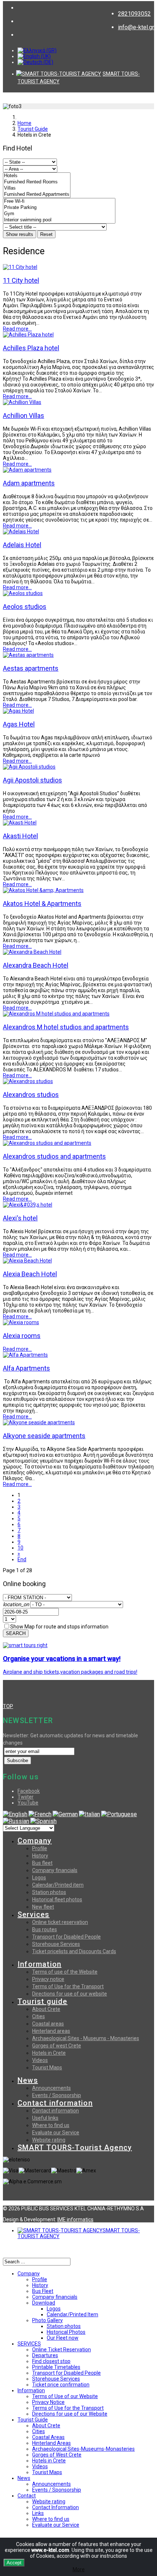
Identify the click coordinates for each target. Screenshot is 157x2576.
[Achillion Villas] (22, 402)
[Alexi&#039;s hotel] (28, 1205)
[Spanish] (43, 1821)
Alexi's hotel (20, 1218)
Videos (40, 2060)
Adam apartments (29, 483)
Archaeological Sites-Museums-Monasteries (83, 2449)
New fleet (43, 1907)
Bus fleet (42, 1863)
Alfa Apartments (26, 1368)
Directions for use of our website (70, 1994)
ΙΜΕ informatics (75, 2219)
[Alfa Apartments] (25, 1355)
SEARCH (16, 1633)
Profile (40, 1848)
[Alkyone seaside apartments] (39, 1422)
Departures (45, 2355)
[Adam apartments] (27, 470)
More (79, 2569)
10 (20, 1548)
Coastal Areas (48, 2437)
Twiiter (26, 1797)
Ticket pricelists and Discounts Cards (74, 1951)
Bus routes (45, 1929)
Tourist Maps (47, 2068)
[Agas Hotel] (18, 711)
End (22, 1559)
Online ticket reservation (60, 1922)
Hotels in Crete (49, 2053)
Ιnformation (31, 2390)
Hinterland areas (51, 2031)
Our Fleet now (63, 2338)
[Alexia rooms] (21, 1322)
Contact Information (55, 2507)
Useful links (45, 2118)
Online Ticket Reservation (62, 2350)
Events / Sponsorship (57, 2095)
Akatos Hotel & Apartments (42, 904)
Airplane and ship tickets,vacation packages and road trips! (70, 1672)
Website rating (49, 2140)
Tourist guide (43, 2001)
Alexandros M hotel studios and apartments (66, 1027)
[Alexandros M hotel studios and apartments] (56, 1014)
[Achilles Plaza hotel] (28, 335)
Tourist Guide (33, 129)
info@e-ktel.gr (136, 27)
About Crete (46, 2009)
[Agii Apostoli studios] (29, 767)
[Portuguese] (119, 1814)
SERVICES (29, 2344)
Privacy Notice (48, 2402)
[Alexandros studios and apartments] (47, 1143)
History (40, 1856)
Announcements (51, 2088)
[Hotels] (37, 176)
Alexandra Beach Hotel (36, 965)
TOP (8, 1706)
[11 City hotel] (20, 267)
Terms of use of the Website (65, 1972)
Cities (39, 2016)
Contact (27, 2496)
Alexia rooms (22, 1336)
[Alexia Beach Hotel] (27, 1261)
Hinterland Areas (51, 2443)
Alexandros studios (31, 1095)
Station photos (49, 1892)
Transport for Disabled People (66, 1937)
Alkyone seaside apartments (44, 1436)
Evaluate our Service (56, 2133)
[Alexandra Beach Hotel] (32, 952)
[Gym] (59, 214)
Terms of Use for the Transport (68, 1986)
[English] (15, 1814)
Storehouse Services (56, 1944)
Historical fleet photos (57, 1899)
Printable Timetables (56, 2367)
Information (39, 1964)
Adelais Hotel (22, 545)
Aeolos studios (25, 607)
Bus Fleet (43, 2291)
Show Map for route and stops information (59, 1627)
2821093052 (134, 14)
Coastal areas (48, 2024)
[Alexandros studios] (28, 1081)
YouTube (28, 1803)
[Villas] (37, 188)
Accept (14, 2563)
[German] (65, 1814)
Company (35, 1841)
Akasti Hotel (20, 836)
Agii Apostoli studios (32, 780)
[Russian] (16, 1821)
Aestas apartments (31, 668)
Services (34, 1914)
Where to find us (51, 2125)
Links (38, 2513)
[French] (40, 1814)
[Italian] (89, 1814)
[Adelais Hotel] (21, 531)
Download (44, 2303)
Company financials (55, 1870)
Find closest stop (51, 2361)
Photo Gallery (47, 2320)
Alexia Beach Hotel (30, 1274)
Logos (39, 1878)
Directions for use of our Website (70, 2414)
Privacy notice (48, 1979)
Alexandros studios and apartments (54, 1156)
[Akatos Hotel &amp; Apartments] (43, 890)
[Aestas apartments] (28, 655)
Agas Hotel (19, 724)
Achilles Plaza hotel (31, 348)
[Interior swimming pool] (59, 220)
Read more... (17, 329)
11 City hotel (21, 280)
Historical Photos (66, 2332)
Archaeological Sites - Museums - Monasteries (86, 2038)
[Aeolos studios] (23, 593)
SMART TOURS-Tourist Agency (75, 2148)
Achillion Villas (24, 416)
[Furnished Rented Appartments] (37, 195)
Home (24, 123)
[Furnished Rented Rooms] (37, 182)
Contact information (55, 2103)
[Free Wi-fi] (59, 201)
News (28, 2080)
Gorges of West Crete (57, 2455)
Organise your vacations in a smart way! (62, 1659)
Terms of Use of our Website (65, 2396)
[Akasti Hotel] (20, 823)
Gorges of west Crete (57, 2046)
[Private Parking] (59, 208)
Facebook (29, 1791)
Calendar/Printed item (58, 1885)
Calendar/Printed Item (72, 2314)
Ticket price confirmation (61, 2385)
